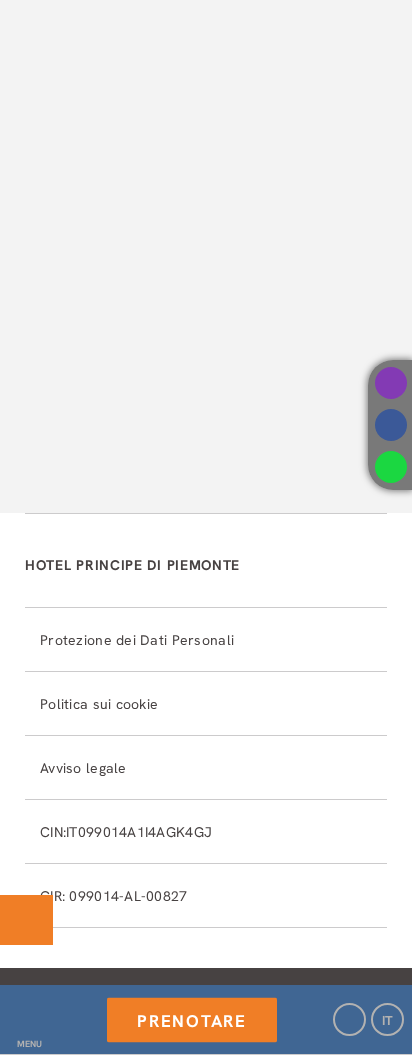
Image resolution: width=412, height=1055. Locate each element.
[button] (29, 1019)
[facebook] (391, 425)
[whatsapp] (391, 467)
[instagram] (391, 383)
